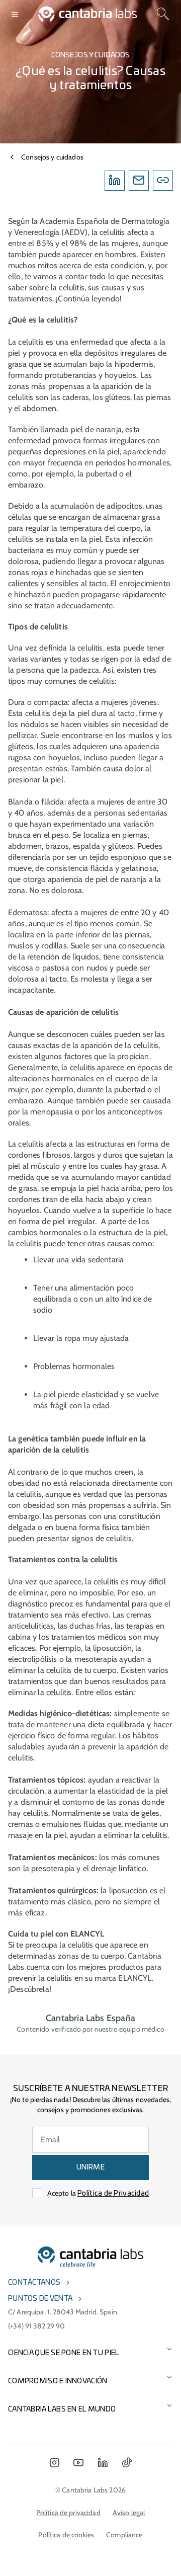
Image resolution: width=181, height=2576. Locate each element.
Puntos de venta (40, 2299)
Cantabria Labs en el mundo (62, 2409)
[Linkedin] (115, 181)
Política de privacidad (68, 2513)
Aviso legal (129, 2513)
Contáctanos (34, 2283)
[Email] (139, 181)
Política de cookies (66, 2535)
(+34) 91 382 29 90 (37, 2326)
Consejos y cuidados (52, 157)
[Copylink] (163, 181)
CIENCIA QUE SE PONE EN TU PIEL (64, 2353)
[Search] (163, 14)
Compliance (124, 2535)
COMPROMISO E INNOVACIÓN (58, 2381)
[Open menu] (15, 14)
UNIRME (90, 2167)
